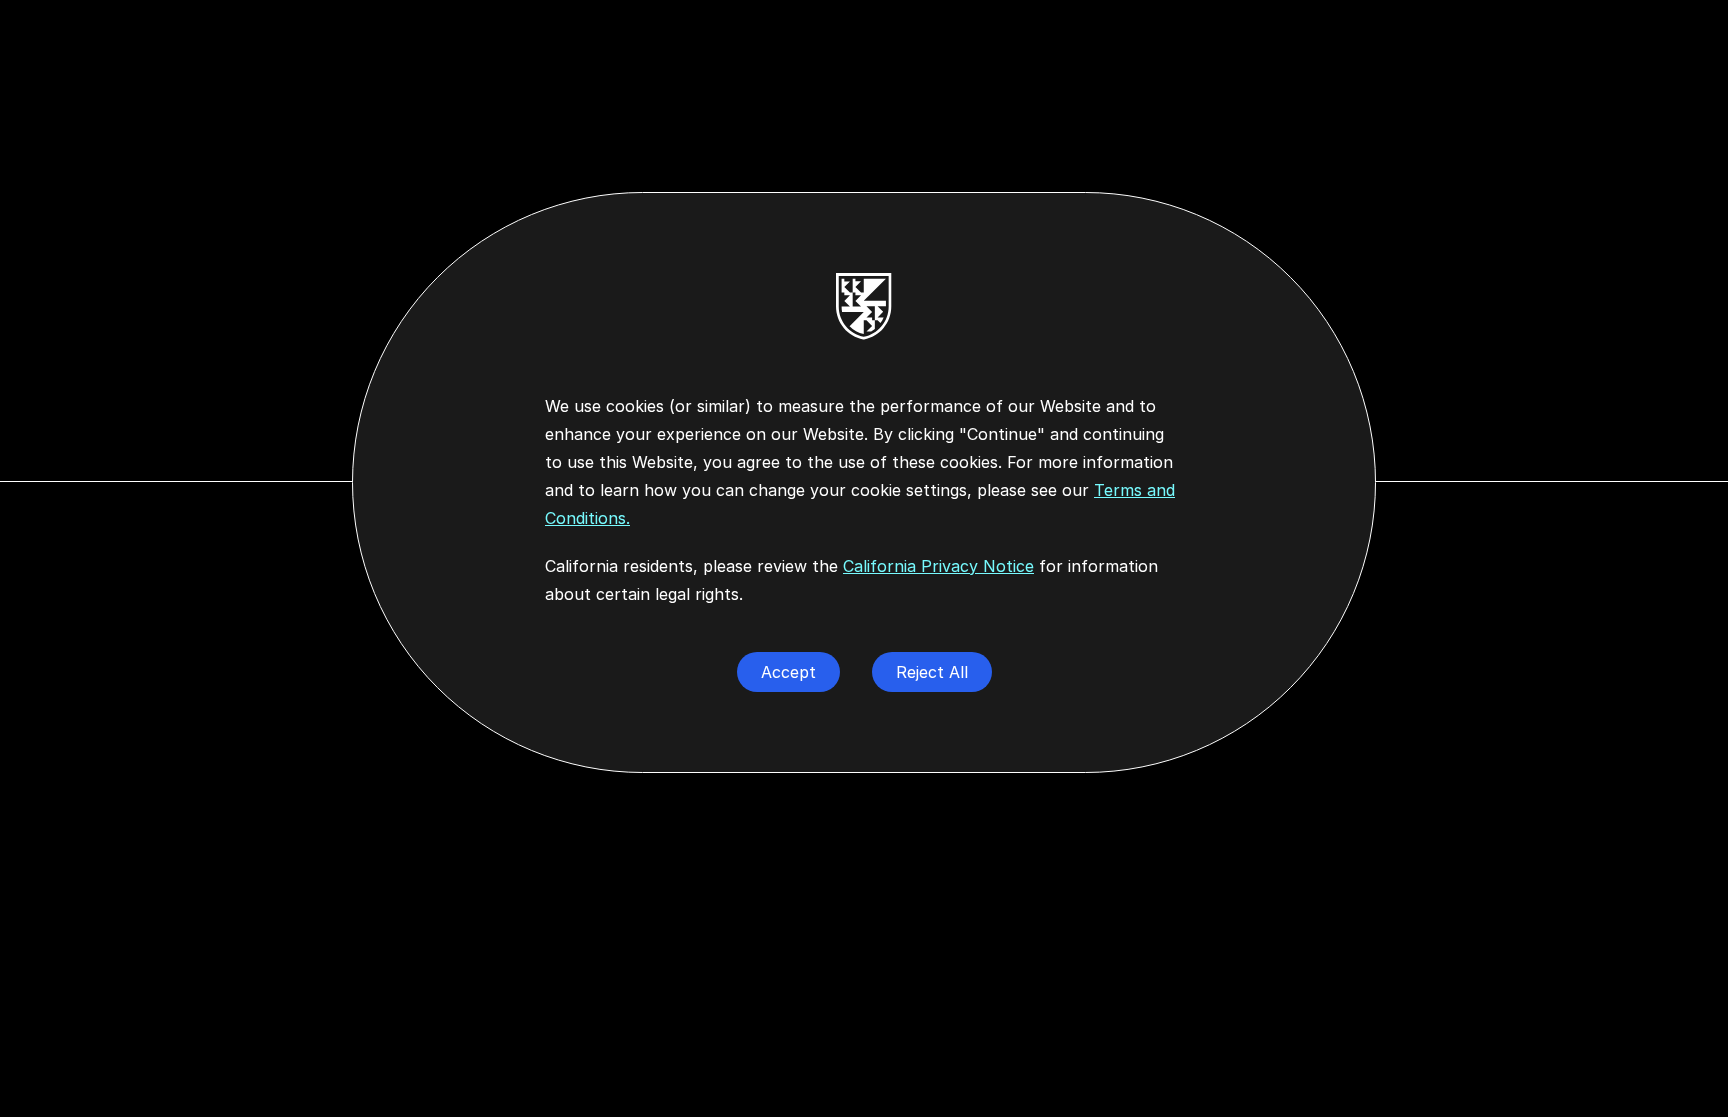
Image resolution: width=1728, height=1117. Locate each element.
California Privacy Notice (938, 566)
